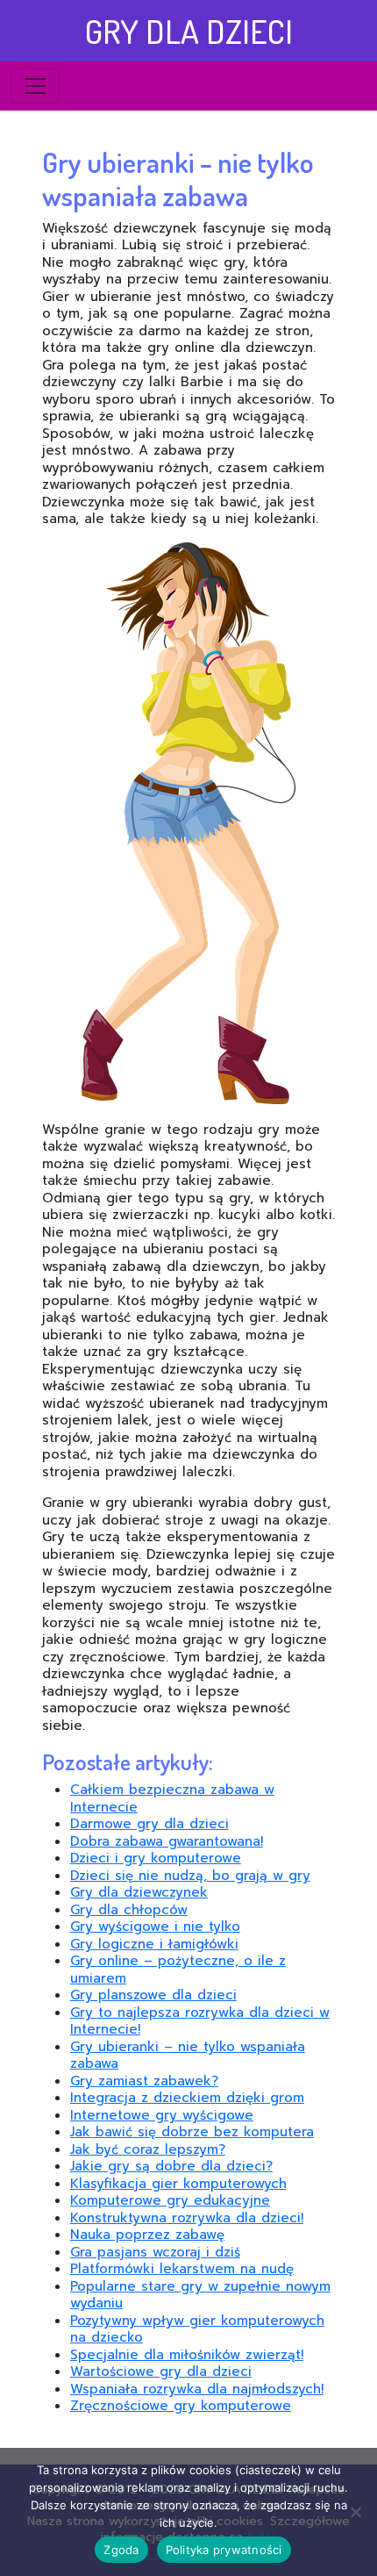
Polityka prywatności (224, 2550)
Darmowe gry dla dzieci (149, 1824)
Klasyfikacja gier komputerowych (178, 2184)
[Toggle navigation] (35, 86)
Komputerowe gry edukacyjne (170, 2200)
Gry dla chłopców (129, 1910)
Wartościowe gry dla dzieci (161, 2371)
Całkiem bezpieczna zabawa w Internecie (172, 1798)
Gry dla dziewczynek (139, 1892)
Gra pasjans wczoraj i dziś (155, 2252)
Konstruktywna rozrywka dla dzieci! (187, 2218)
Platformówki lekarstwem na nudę (182, 2269)
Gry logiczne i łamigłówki (154, 1944)
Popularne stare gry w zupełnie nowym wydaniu (200, 2295)
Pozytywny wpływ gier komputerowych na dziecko (197, 2329)
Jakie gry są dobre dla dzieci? (171, 2166)
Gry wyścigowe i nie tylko (155, 1927)
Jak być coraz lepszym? (148, 2149)
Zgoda (121, 2550)
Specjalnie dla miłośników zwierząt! (187, 2355)
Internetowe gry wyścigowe (162, 2115)
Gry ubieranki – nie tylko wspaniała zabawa (188, 2056)
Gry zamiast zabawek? (144, 2081)
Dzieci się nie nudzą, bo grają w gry (190, 1876)
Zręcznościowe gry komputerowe (181, 2406)
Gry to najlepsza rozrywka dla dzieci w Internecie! (200, 2021)
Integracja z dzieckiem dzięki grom (187, 2098)
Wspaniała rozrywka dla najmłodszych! (197, 2389)
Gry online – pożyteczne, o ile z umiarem (178, 1970)
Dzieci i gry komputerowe (156, 1858)
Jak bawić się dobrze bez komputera (192, 2132)
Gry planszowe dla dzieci (153, 1995)
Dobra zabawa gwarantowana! (167, 1841)
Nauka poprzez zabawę (147, 2235)
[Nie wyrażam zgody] (355, 2512)
